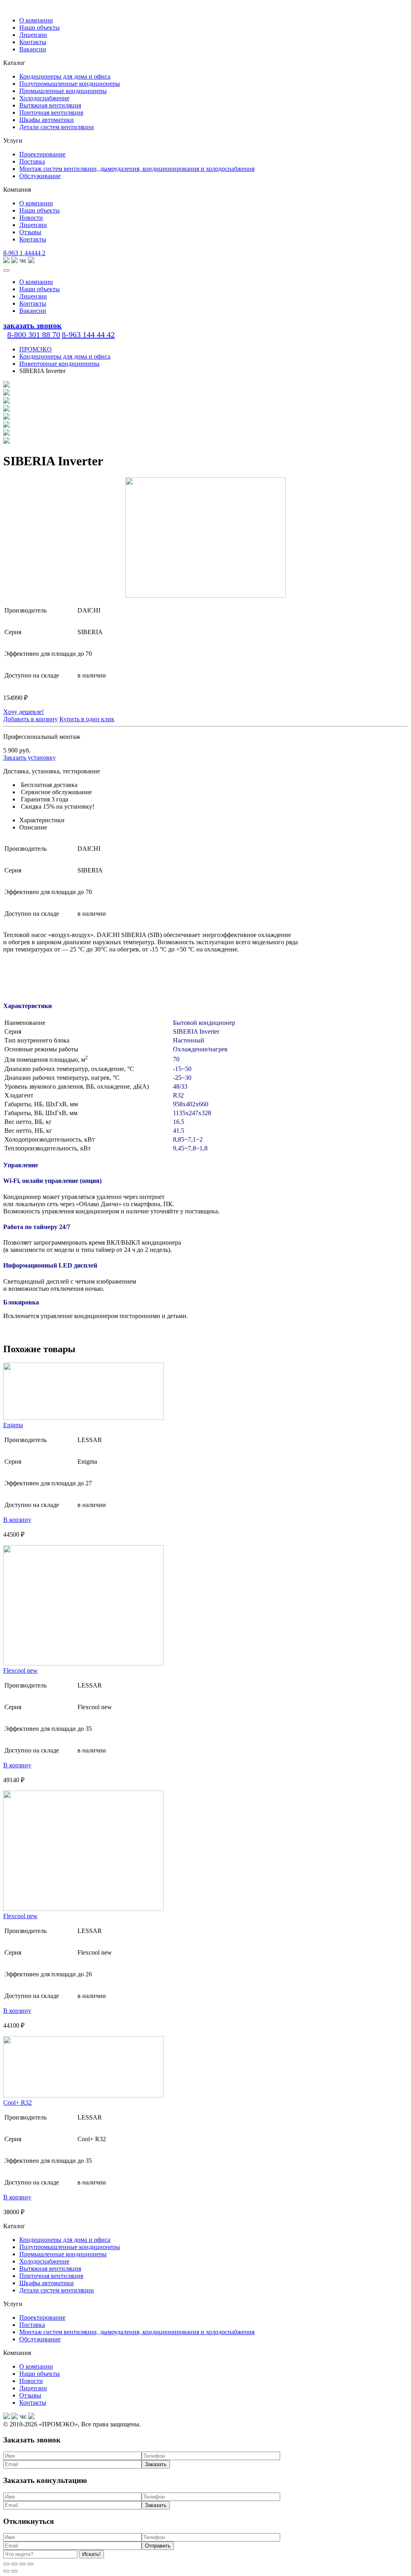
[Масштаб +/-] (31, 2564)
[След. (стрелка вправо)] (14, 2571)
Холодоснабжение (44, 98)
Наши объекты (40, 27)
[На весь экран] (22, 2564)
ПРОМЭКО (36, 349)
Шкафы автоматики (47, 120)
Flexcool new (20, 1670)
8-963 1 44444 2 (24, 253)
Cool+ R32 (17, 2102)
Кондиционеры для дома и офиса (65, 76)
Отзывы (30, 232)
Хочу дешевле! (23, 712)
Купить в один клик (87, 719)
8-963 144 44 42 (88, 335)
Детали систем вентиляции (57, 127)
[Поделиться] (14, 2564)
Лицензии (33, 35)
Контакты (33, 42)
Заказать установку (30, 758)
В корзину (17, 1520)
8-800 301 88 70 (34, 335)
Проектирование (42, 154)
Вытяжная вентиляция (50, 105)
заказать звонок (33, 325)
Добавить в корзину (31, 719)
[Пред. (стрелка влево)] (6, 2571)
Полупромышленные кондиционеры (70, 84)
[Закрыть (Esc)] (6, 2564)
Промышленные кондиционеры (63, 91)
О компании (36, 20)
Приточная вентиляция (51, 113)
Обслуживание (40, 176)
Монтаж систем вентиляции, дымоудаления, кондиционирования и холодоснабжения (137, 169)
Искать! (92, 2554)
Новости (31, 218)
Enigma (13, 1425)
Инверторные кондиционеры (59, 364)
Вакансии (33, 49)
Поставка (32, 161)
